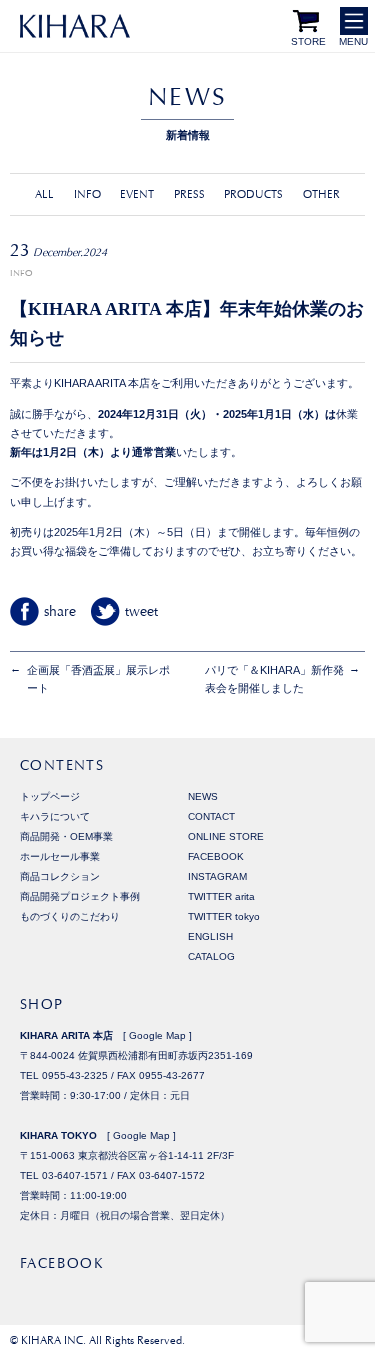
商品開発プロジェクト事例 (80, 896)
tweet (141, 611)
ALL (44, 194)
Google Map (157, 1035)
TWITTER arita (221, 896)
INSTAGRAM (217, 876)
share (60, 611)
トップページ (50, 796)
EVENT (137, 194)
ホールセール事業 (60, 856)
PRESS (189, 194)
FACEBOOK (216, 856)
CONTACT (211, 816)
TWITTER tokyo (224, 916)
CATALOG (211, 956)
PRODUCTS (253, 194)
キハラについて (55, 816)
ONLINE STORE (226, 836)
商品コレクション (60, 876)
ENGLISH (210, 936)
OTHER (321, 194)
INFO (87, 194)
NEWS (203, 796)
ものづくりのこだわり (70, 916)
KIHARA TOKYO (58, 1135)
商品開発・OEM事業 (66, 836)
